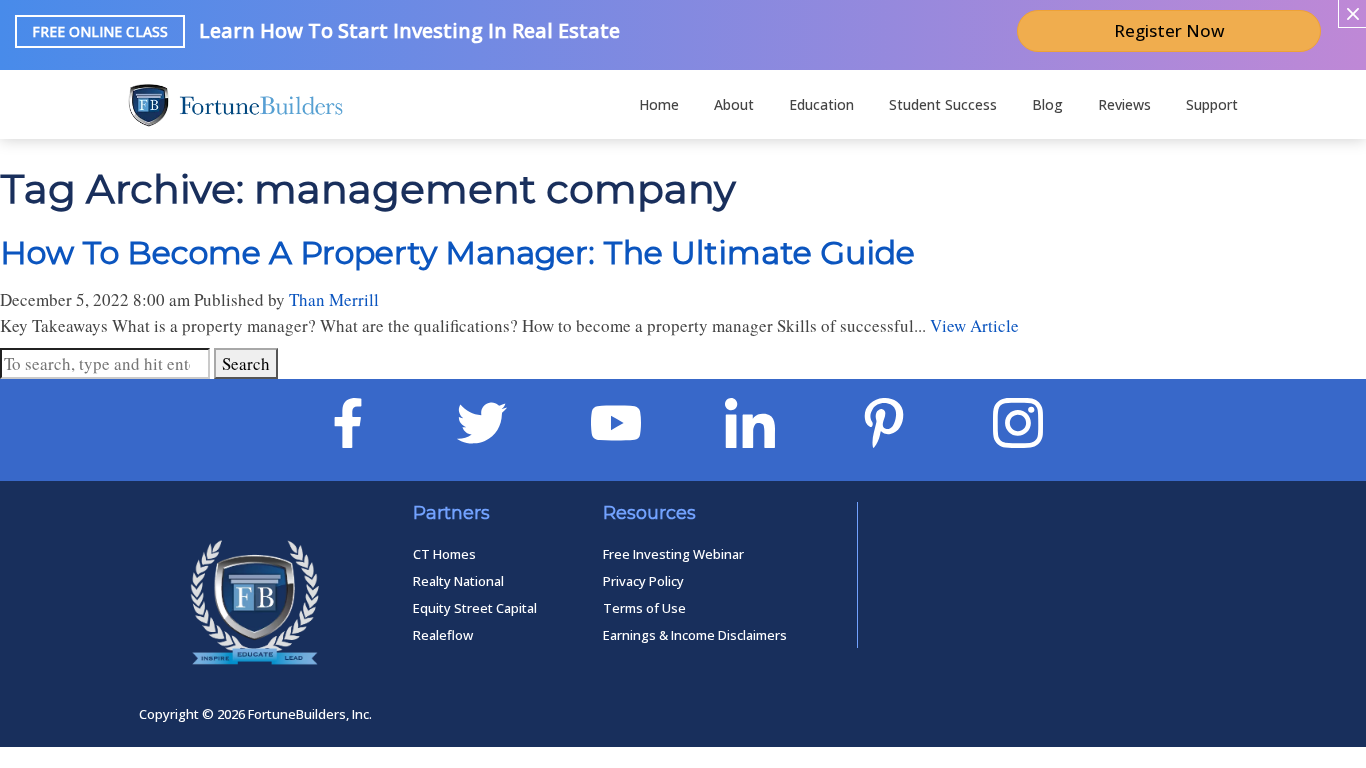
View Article (974, 325)
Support (1212, 104)
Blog (1047, 104)
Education (821, 104)
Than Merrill (334, 299)
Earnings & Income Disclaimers (695, 635)
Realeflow (443, 635)
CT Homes (444, 554)
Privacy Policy (643, 581)
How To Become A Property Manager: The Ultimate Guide (457, 252)
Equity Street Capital (475, 608)
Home (659, 104)
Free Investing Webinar (673, 554)
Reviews (1124, 104)
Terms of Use (644, 608)
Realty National (458, 581)
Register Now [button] (1169, 30)
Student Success (943, 104)
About (734, 104)
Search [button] (246, 363)
